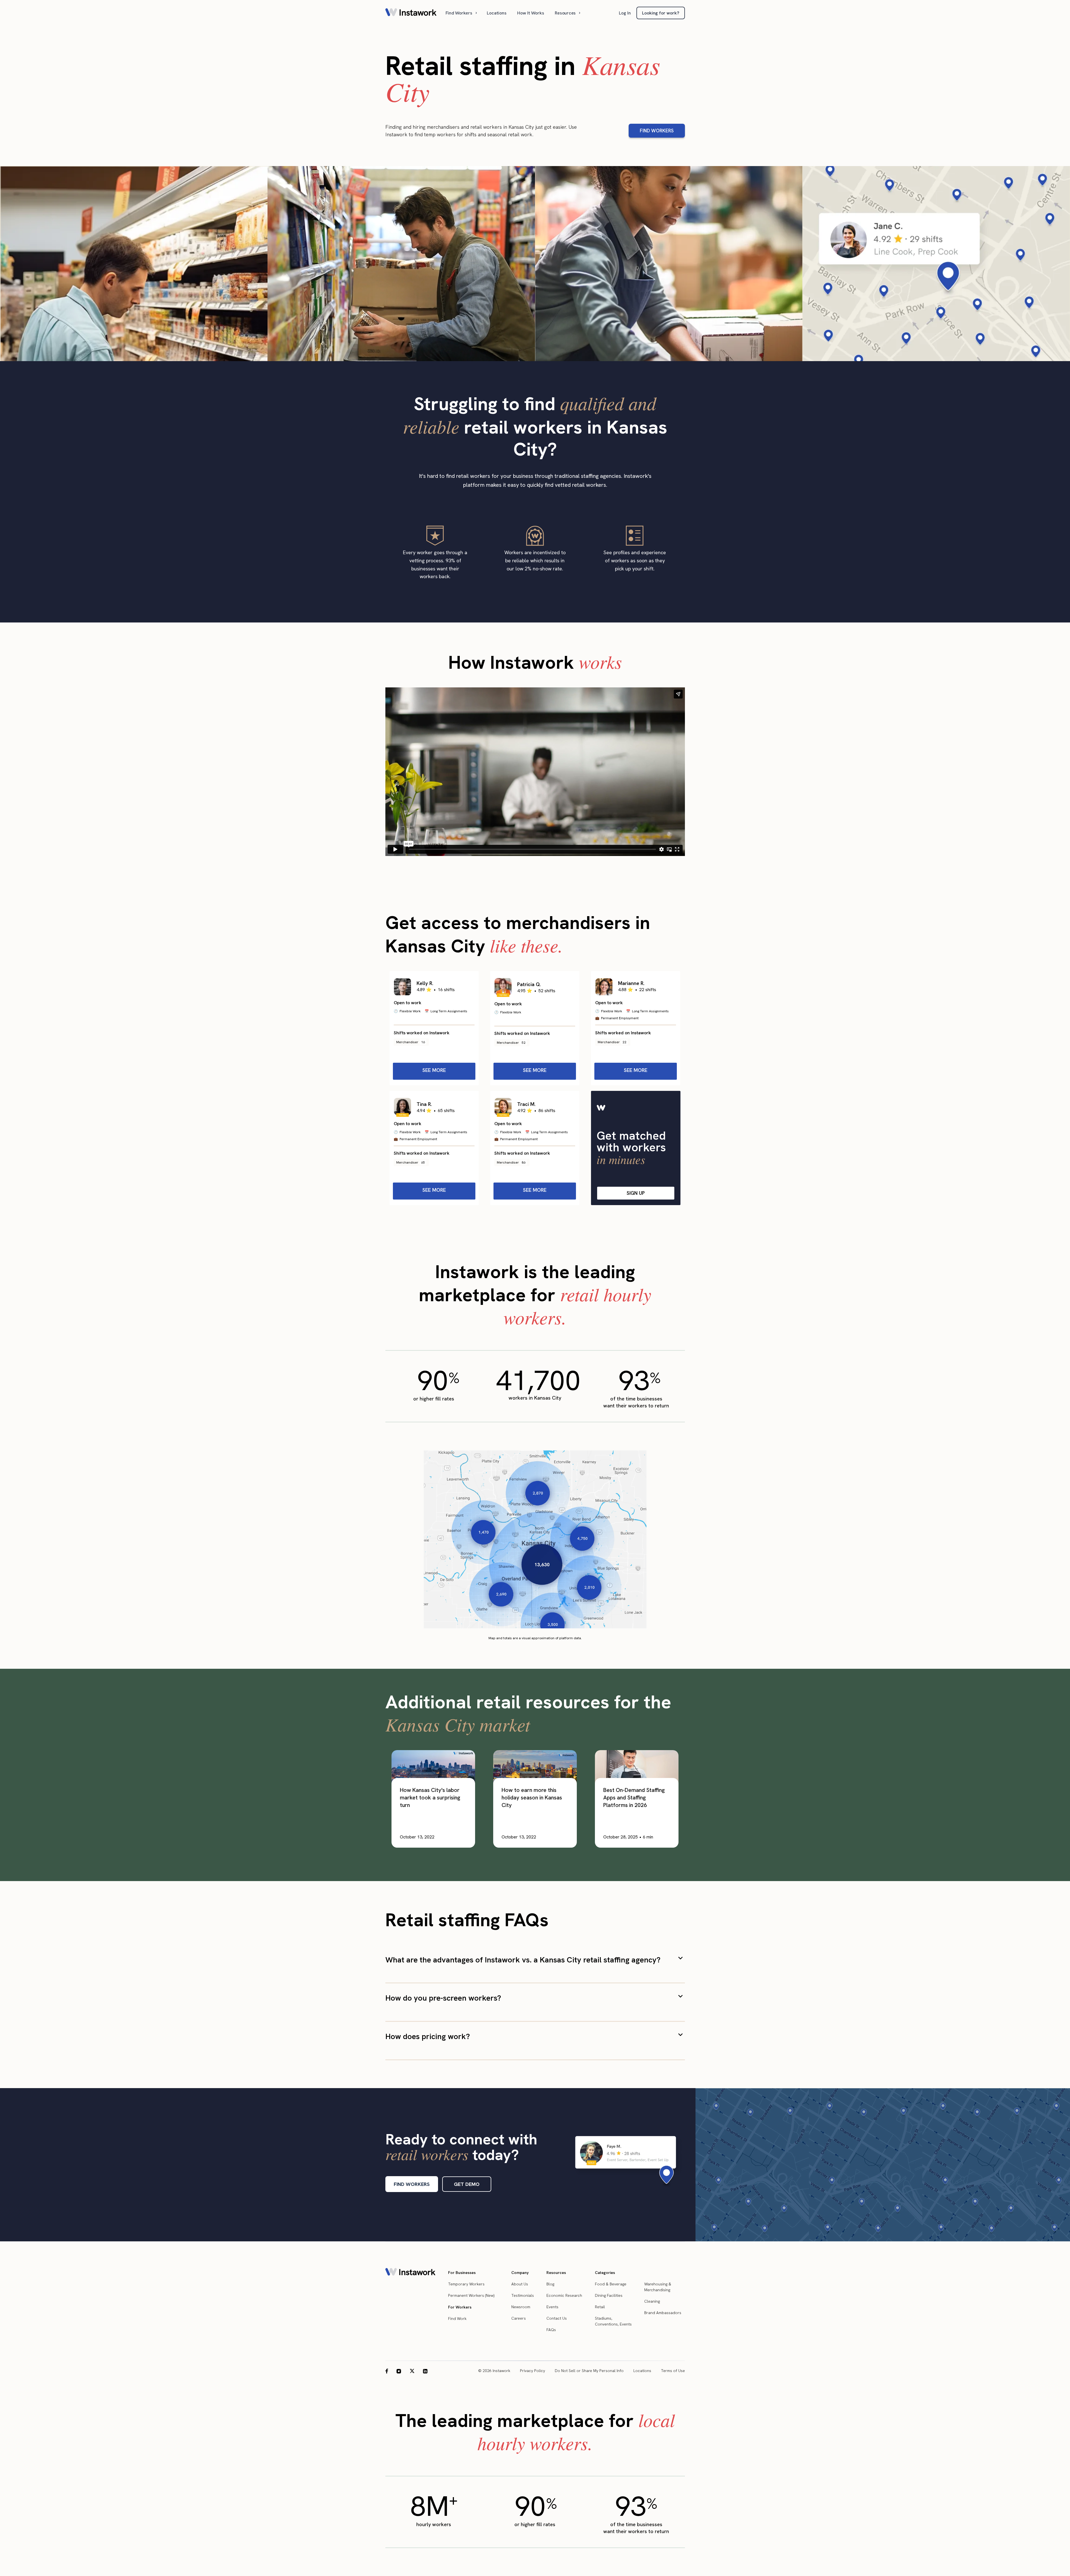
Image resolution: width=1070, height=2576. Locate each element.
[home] (411, 13)
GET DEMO (467, 2184)
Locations (497, 13)
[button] (462, 13)
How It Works (531, 13)
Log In (625, 13)
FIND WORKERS (657, 131)
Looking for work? (661, 13)
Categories (605, 2273)
